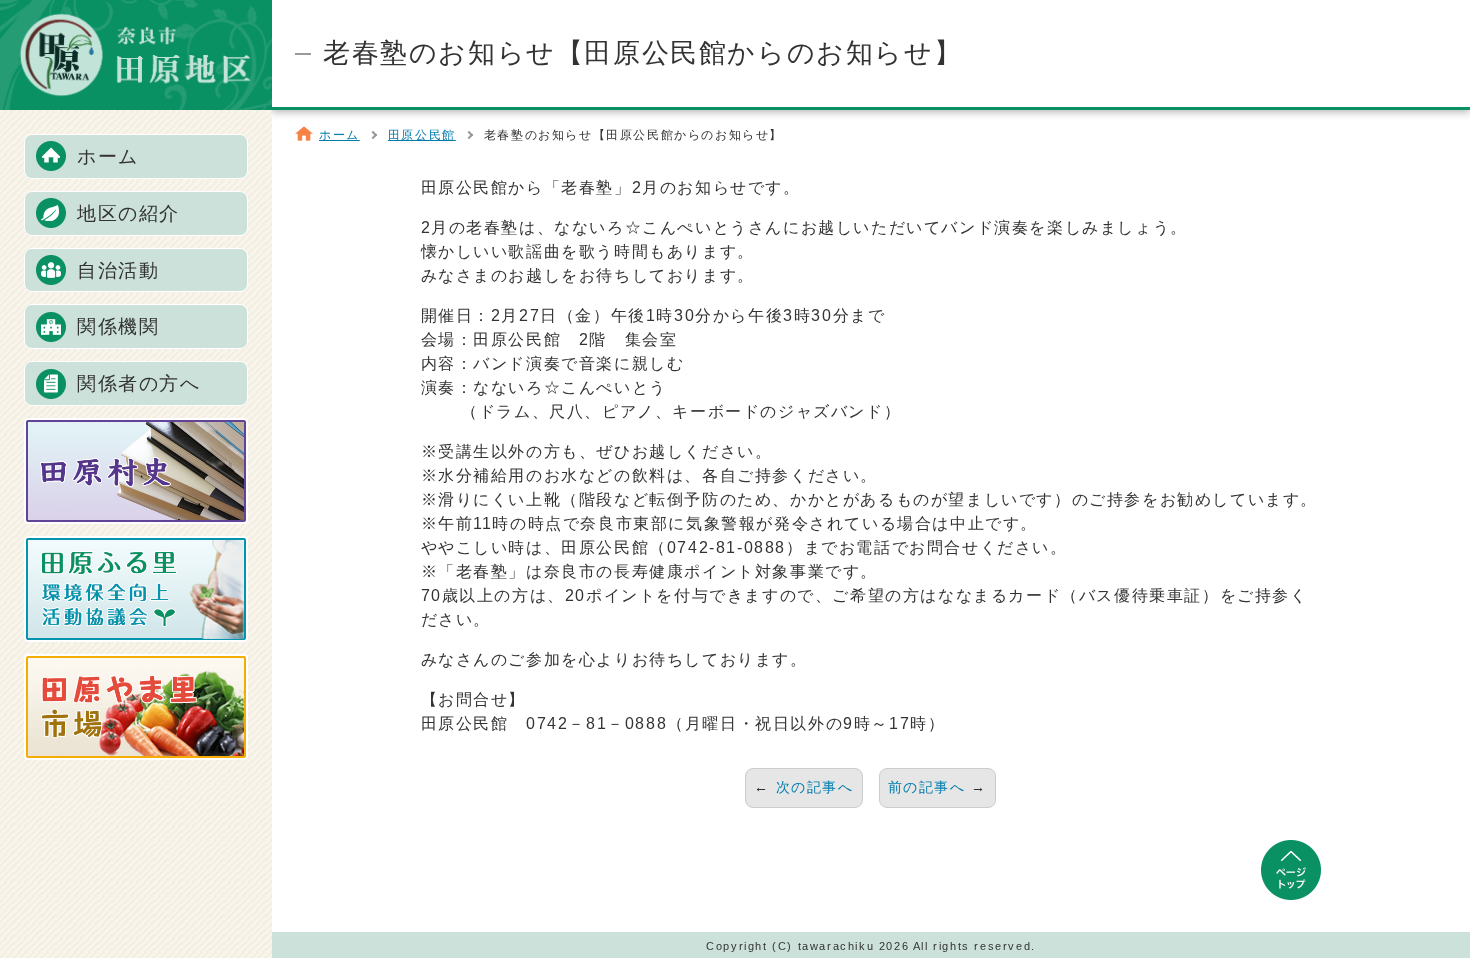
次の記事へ (815, 787)
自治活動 (118, 270)
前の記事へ (927, 787)
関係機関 (118, 326)
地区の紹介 (128, 213)
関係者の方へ (139, 383)
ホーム (108, 156)
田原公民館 (422, 135)
